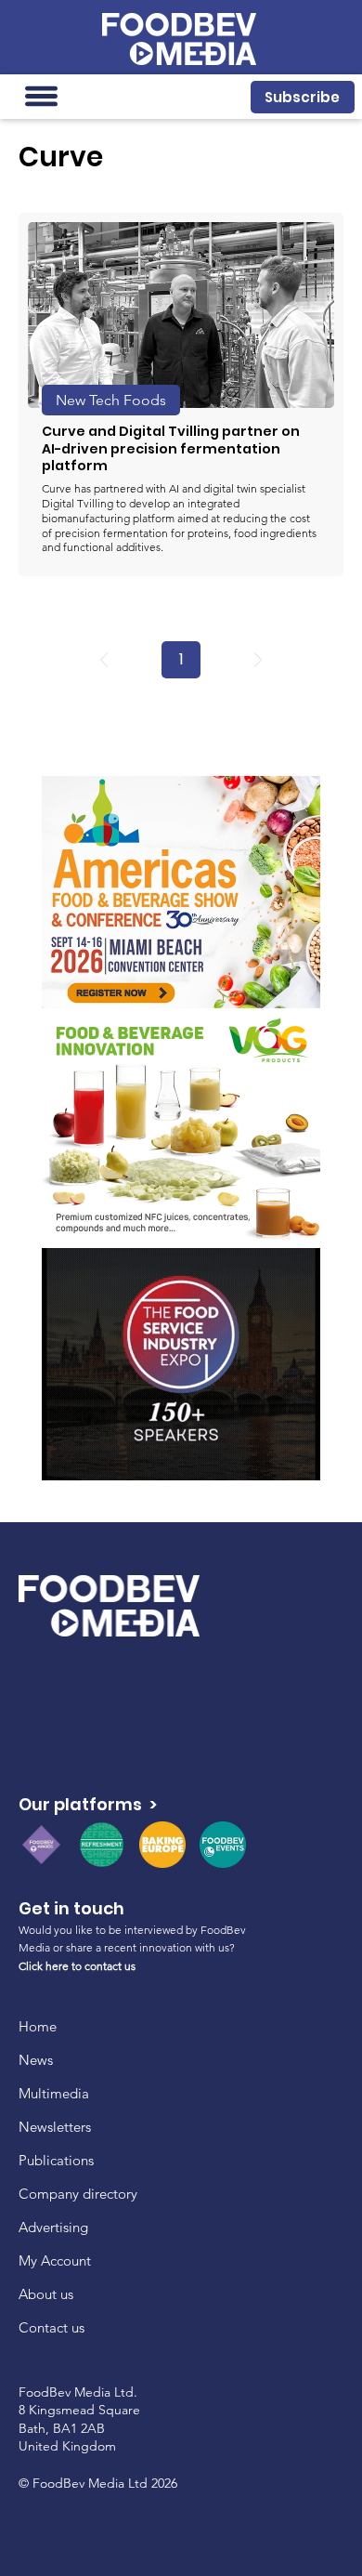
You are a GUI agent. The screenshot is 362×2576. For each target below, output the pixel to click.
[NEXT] (258, 660)
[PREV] (104, 660)
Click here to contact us (77, 1966)
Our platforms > (88, 1804)
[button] (303, 97)
